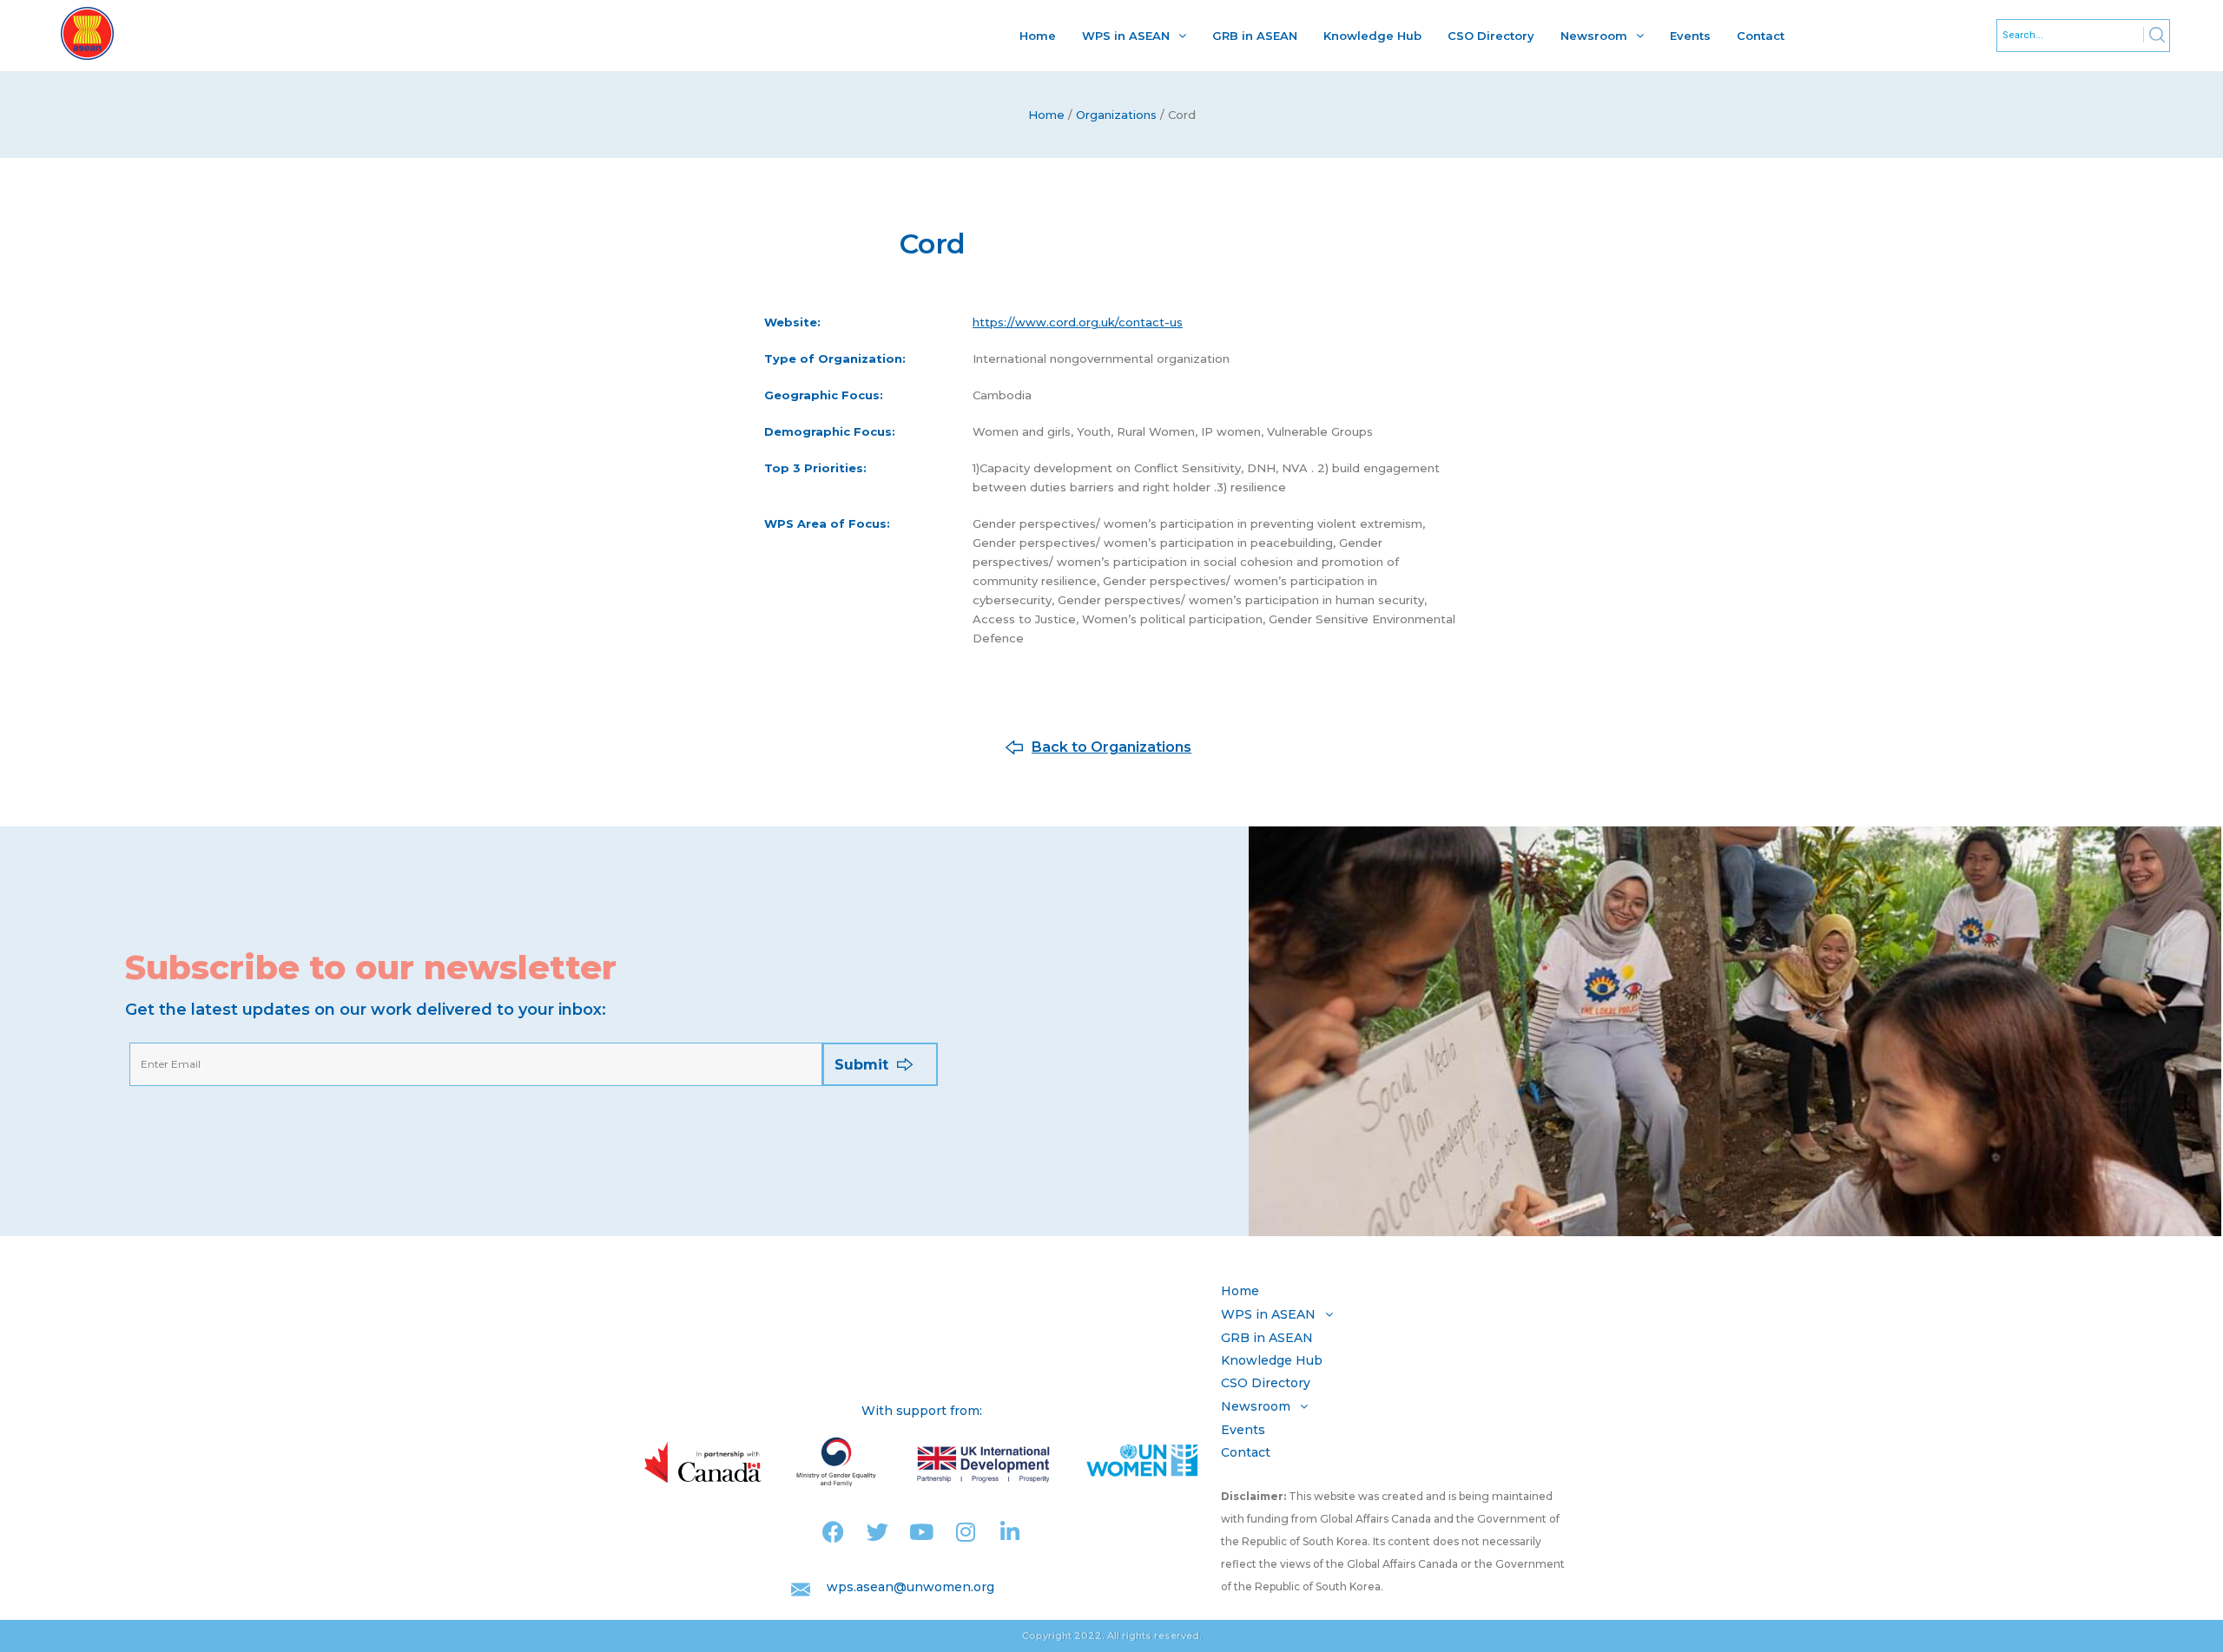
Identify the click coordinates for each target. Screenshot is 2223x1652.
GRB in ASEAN (1255, 36)
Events (1690, 36)
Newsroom (1594, 36)
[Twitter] (877, 1532)
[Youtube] (922, 1532)
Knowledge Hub (1372, 36)
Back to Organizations (1111, 747)
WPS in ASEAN (1126, 36)
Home (1038, 36)
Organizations (1116, 115)
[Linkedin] (1010, 1532)
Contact (1761, 36)
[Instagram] (966, 1532)
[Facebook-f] (833, 1532)
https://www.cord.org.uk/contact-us (1078, 322)
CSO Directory (1491, 36)
